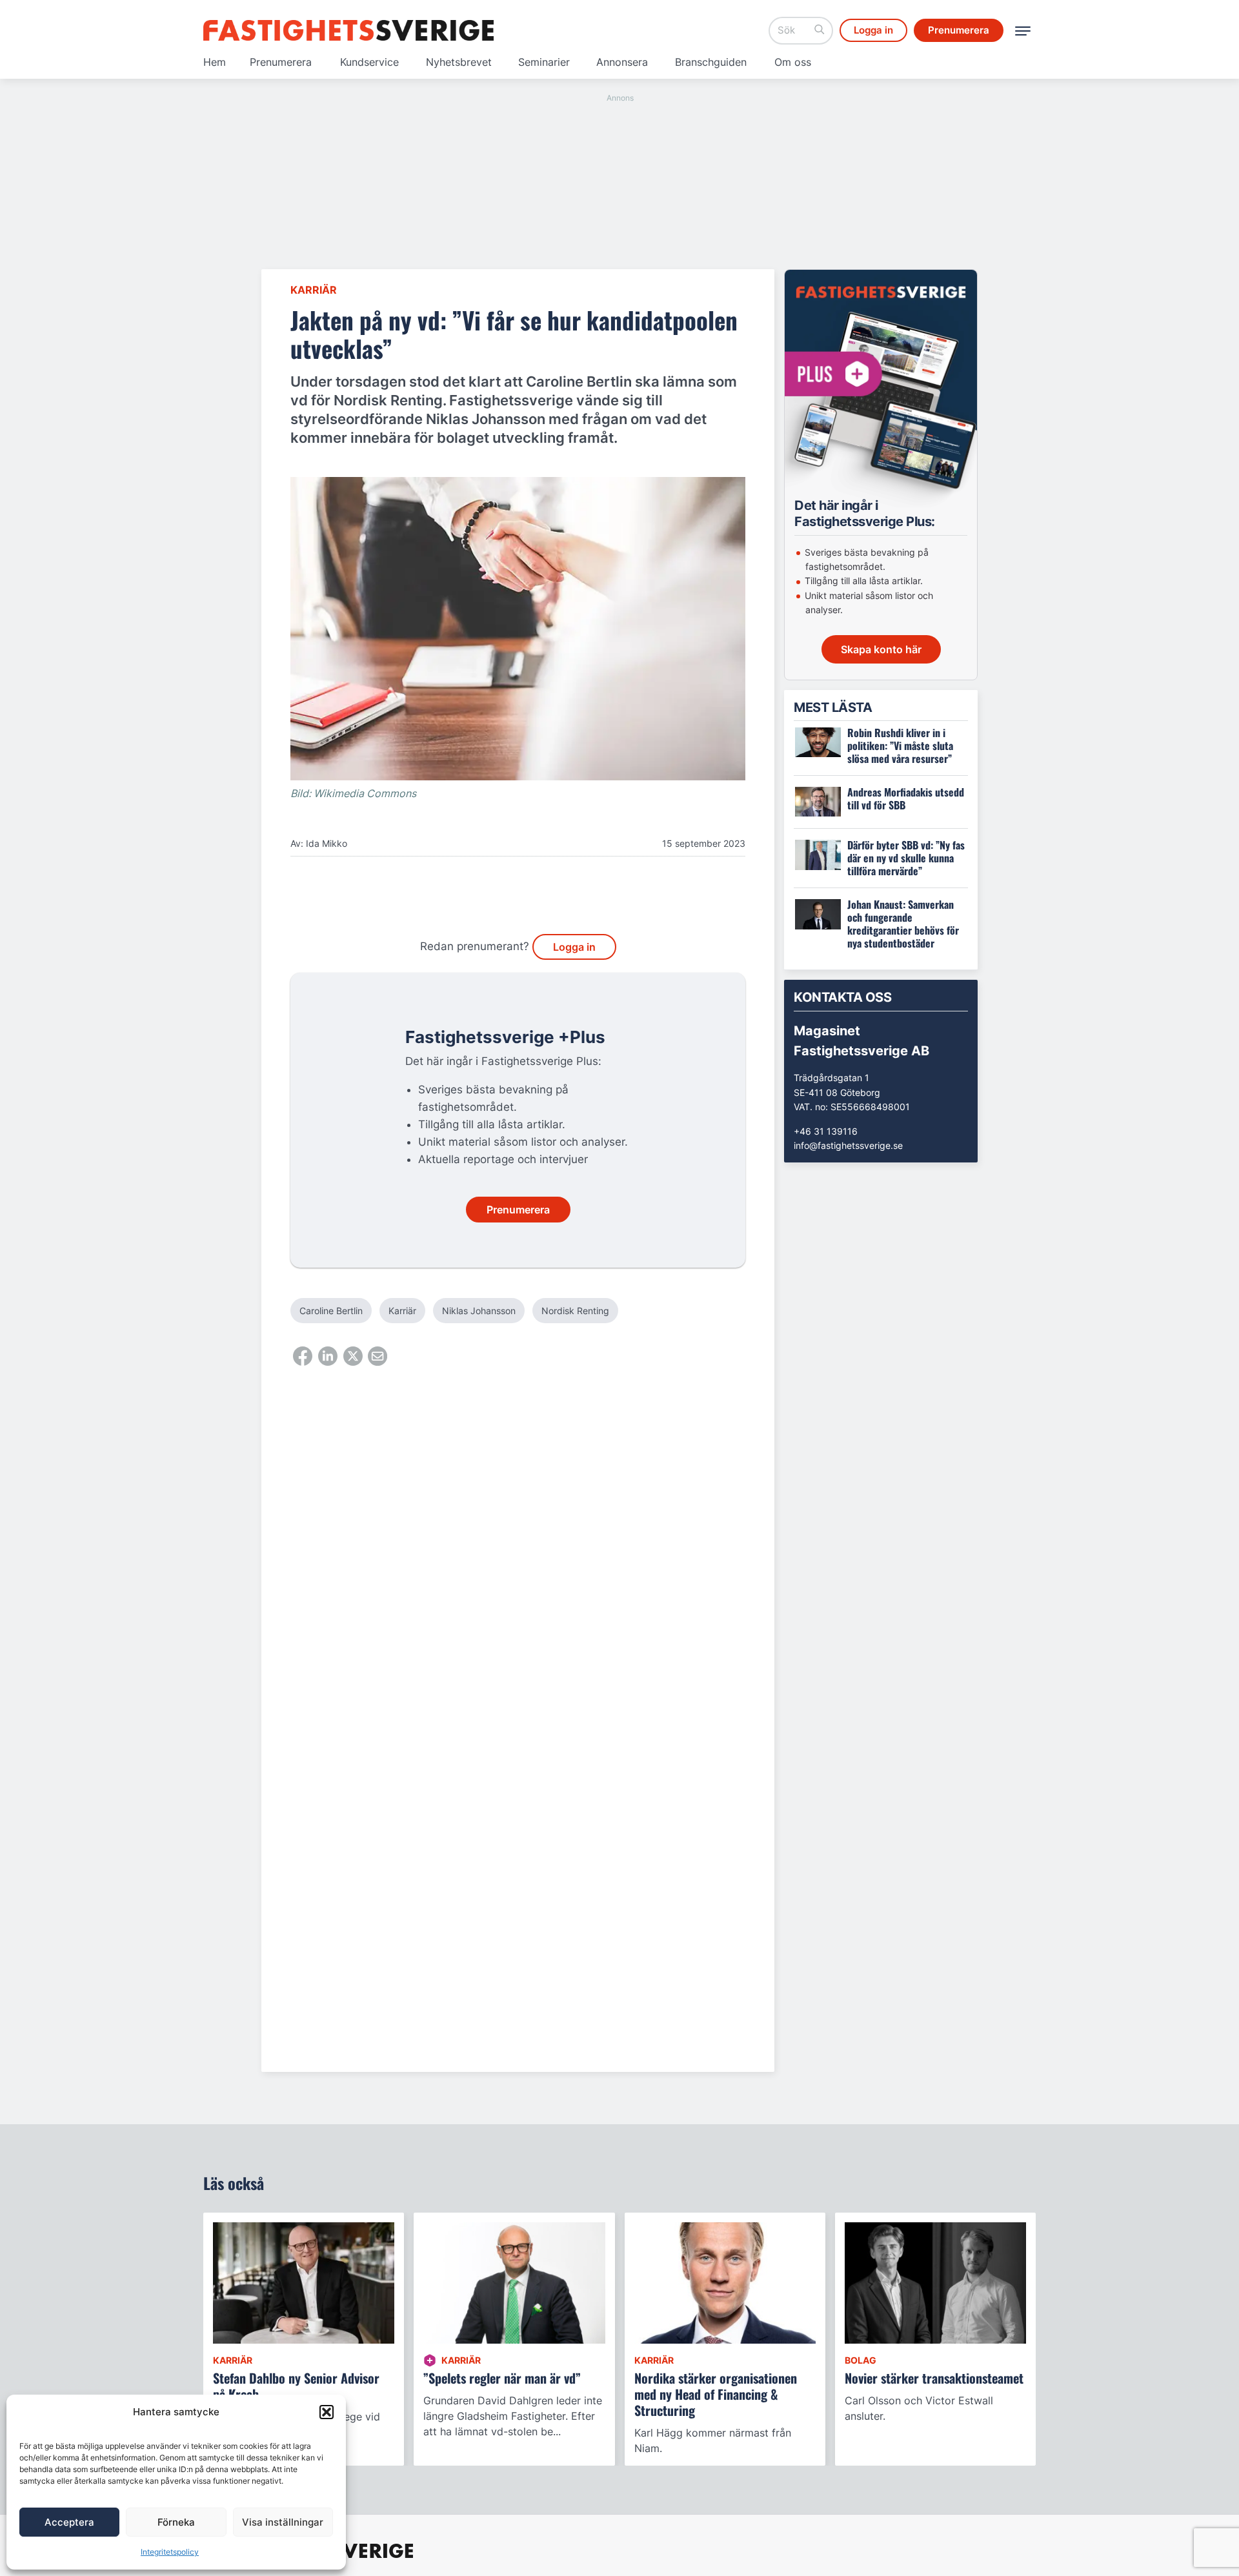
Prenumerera (281, 62)
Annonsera (622, 62)
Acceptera (69, 2522)
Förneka (176, 2522)
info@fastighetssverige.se (848, 1145)
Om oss (793, 62)
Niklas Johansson (479, 1311)
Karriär (314, 290)
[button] (327, 2412)
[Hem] (348, 30)
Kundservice (369, 62)
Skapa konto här (881, 649)
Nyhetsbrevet (459, 62)
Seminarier (544, 62)
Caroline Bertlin (331, 1311)
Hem (215, 62)
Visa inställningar (283, 2522)
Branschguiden (711, 62)
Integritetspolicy (170, 2552)
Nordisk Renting (575, 1311)
